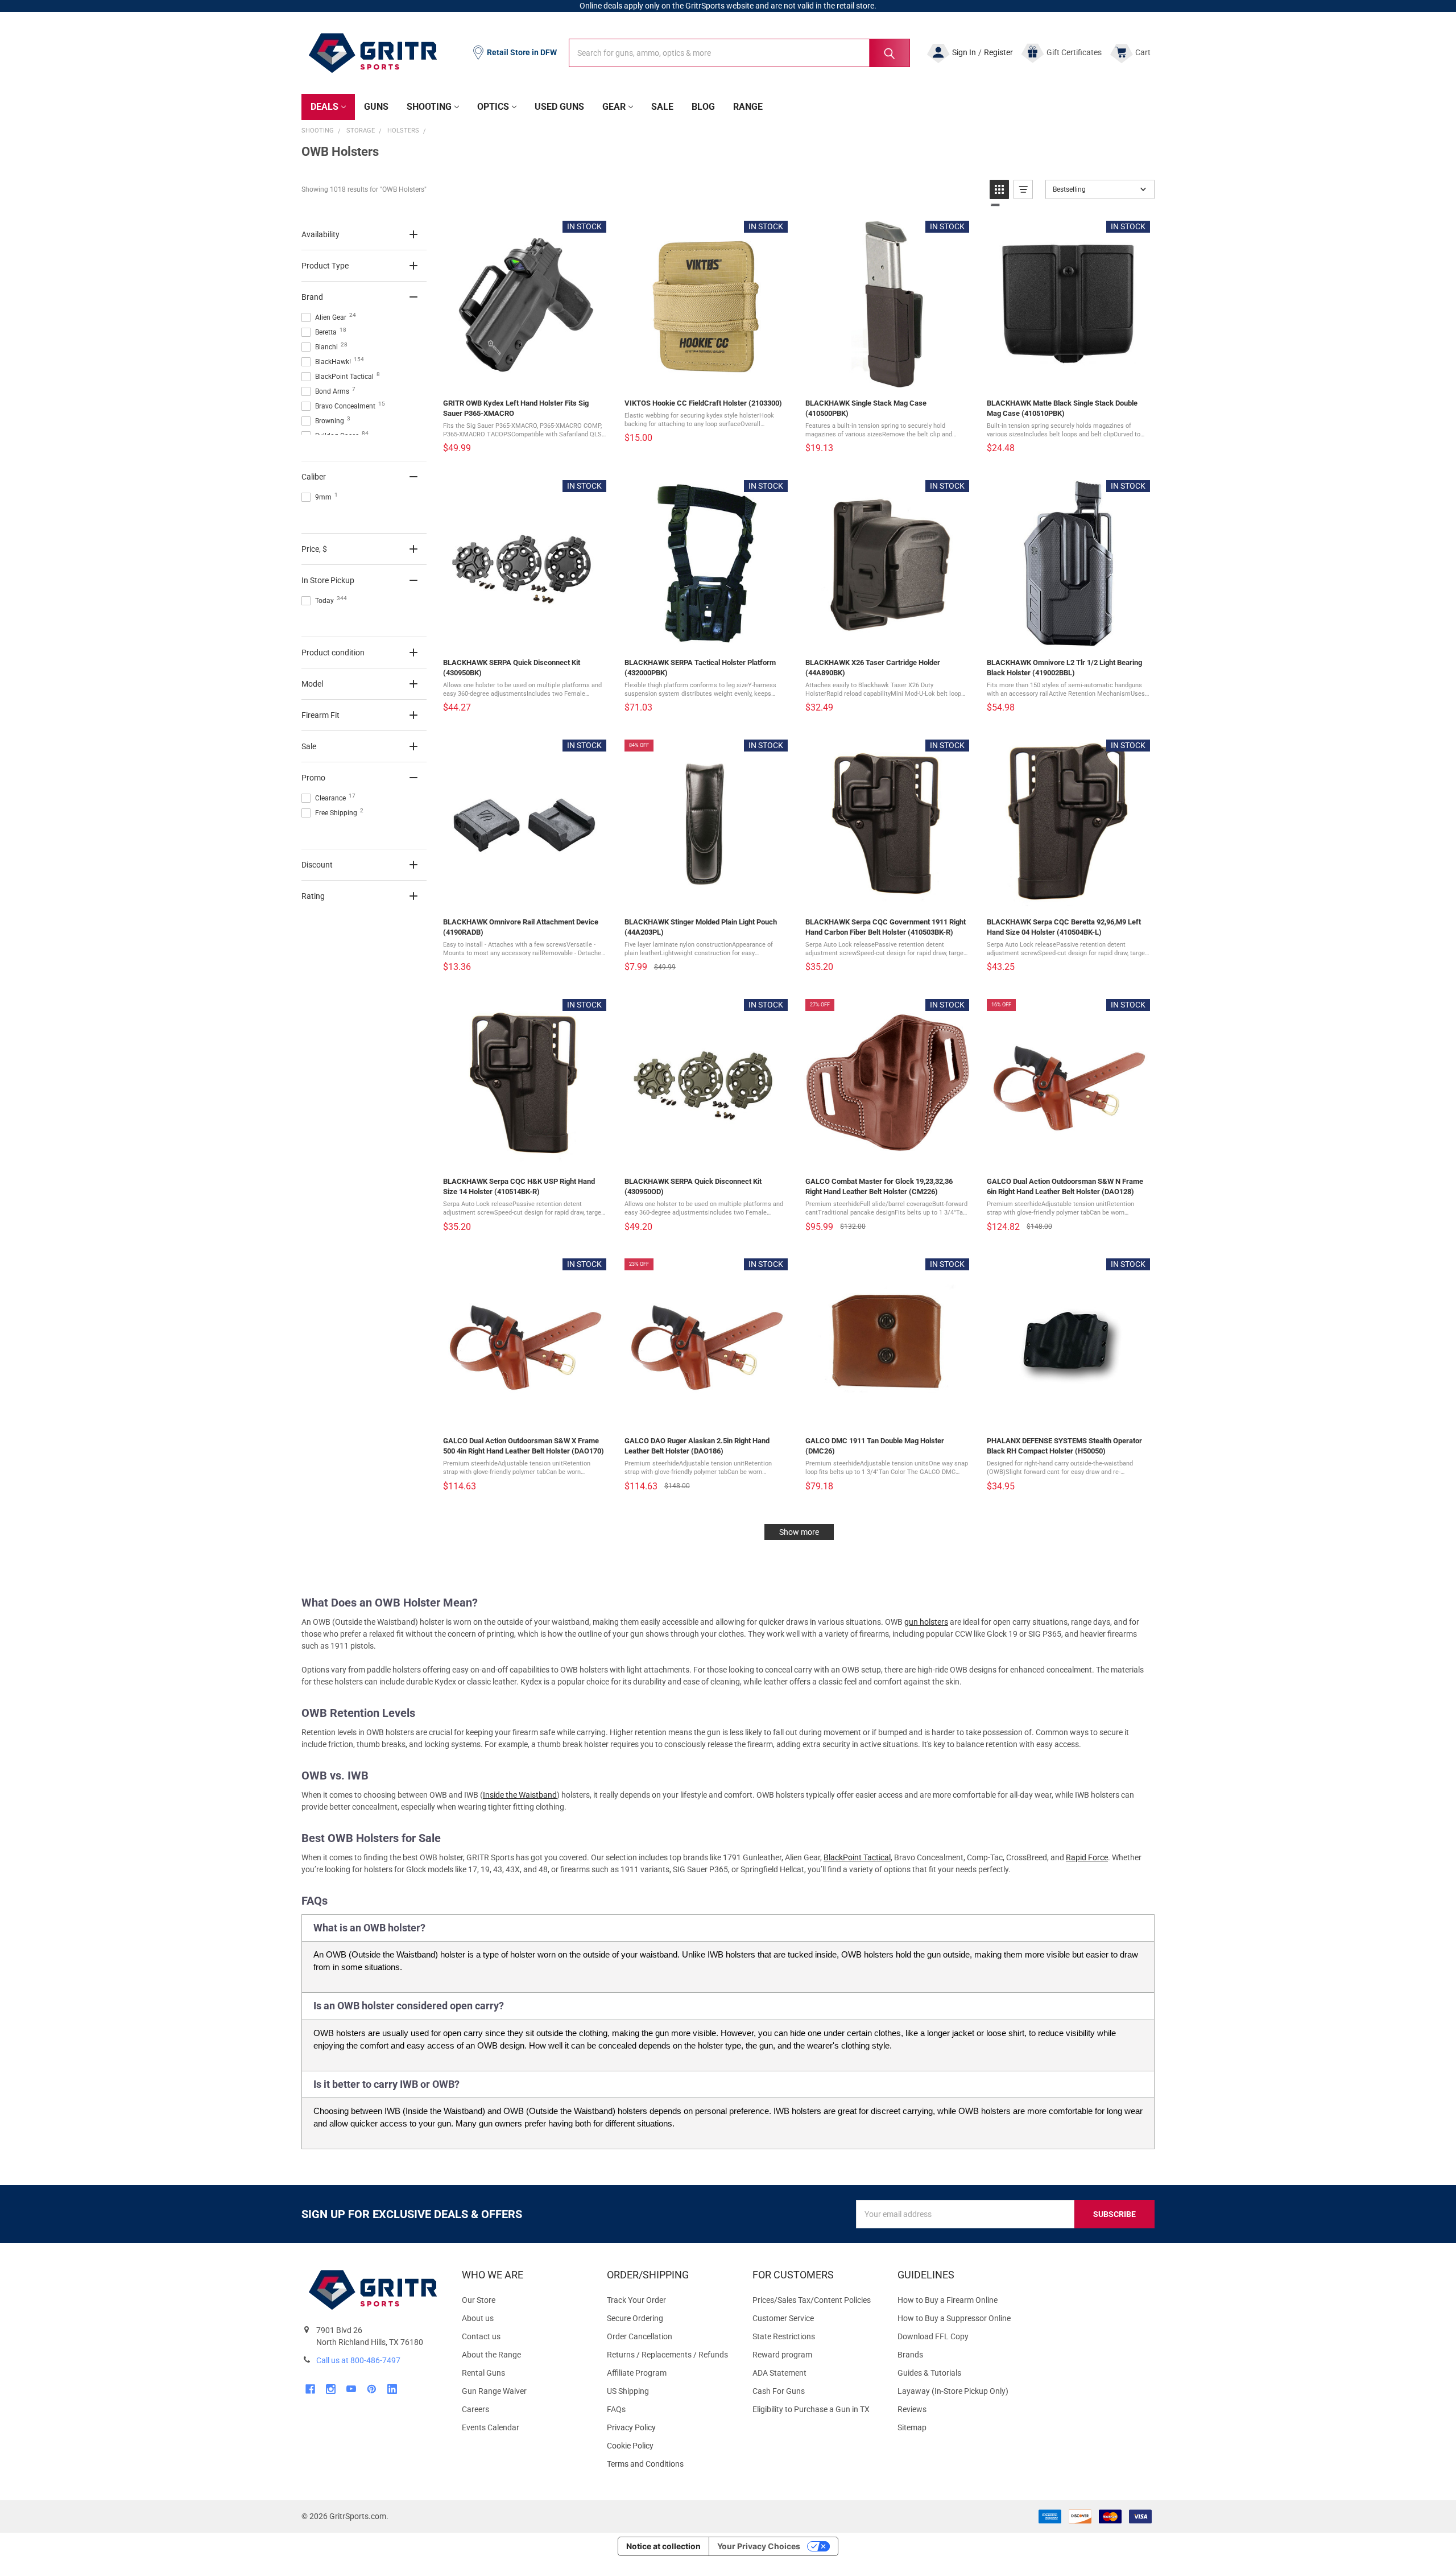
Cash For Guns (779, 2391)
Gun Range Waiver (494, 2391)
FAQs (616, 2409)
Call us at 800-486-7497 (358, 2360)
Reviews (912, 2409)
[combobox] (739, 53)
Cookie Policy (670, 2446)
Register (998, 52)
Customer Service (783, 2318)
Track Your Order (636, 2300)
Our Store (479, 2300)
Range (748, 107)
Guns (376, 107)
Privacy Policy (670, 2428)
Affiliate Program (637, 2373)
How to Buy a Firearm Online (948, 2300)
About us (478, 2318)
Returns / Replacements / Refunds (667, 2355)
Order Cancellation (640, 2336)
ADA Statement (779, 2373)
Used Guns (559, 107)
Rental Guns (483, 2373)
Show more (799, 1532)
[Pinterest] (372, 2389)
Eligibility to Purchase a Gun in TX (811, 2409)
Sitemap (912, 2427)
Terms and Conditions (670, 2464)
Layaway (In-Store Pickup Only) (953, 2391)
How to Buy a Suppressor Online (954, 2318)
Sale (662, 107)
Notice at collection (663, 2546)
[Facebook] (310, 2389)
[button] (999, 189)
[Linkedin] (392, 2389)
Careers (475, 2409)
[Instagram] (331, 2389)
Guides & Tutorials (929, 2373)
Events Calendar (491, 2427)
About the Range (491, 2355)
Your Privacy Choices (759, 2546)
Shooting (429, 107)
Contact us (481, 2336)
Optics (493, 107)
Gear (614, 107)
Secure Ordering (635, 2318)
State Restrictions (784, 2336)
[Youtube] (351, 2389)
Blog (703, 107)
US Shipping (628, 2391)
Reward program (782, 2355)
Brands (910, 2355)
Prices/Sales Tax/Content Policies (812, 2300)
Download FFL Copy (933, 2336)
